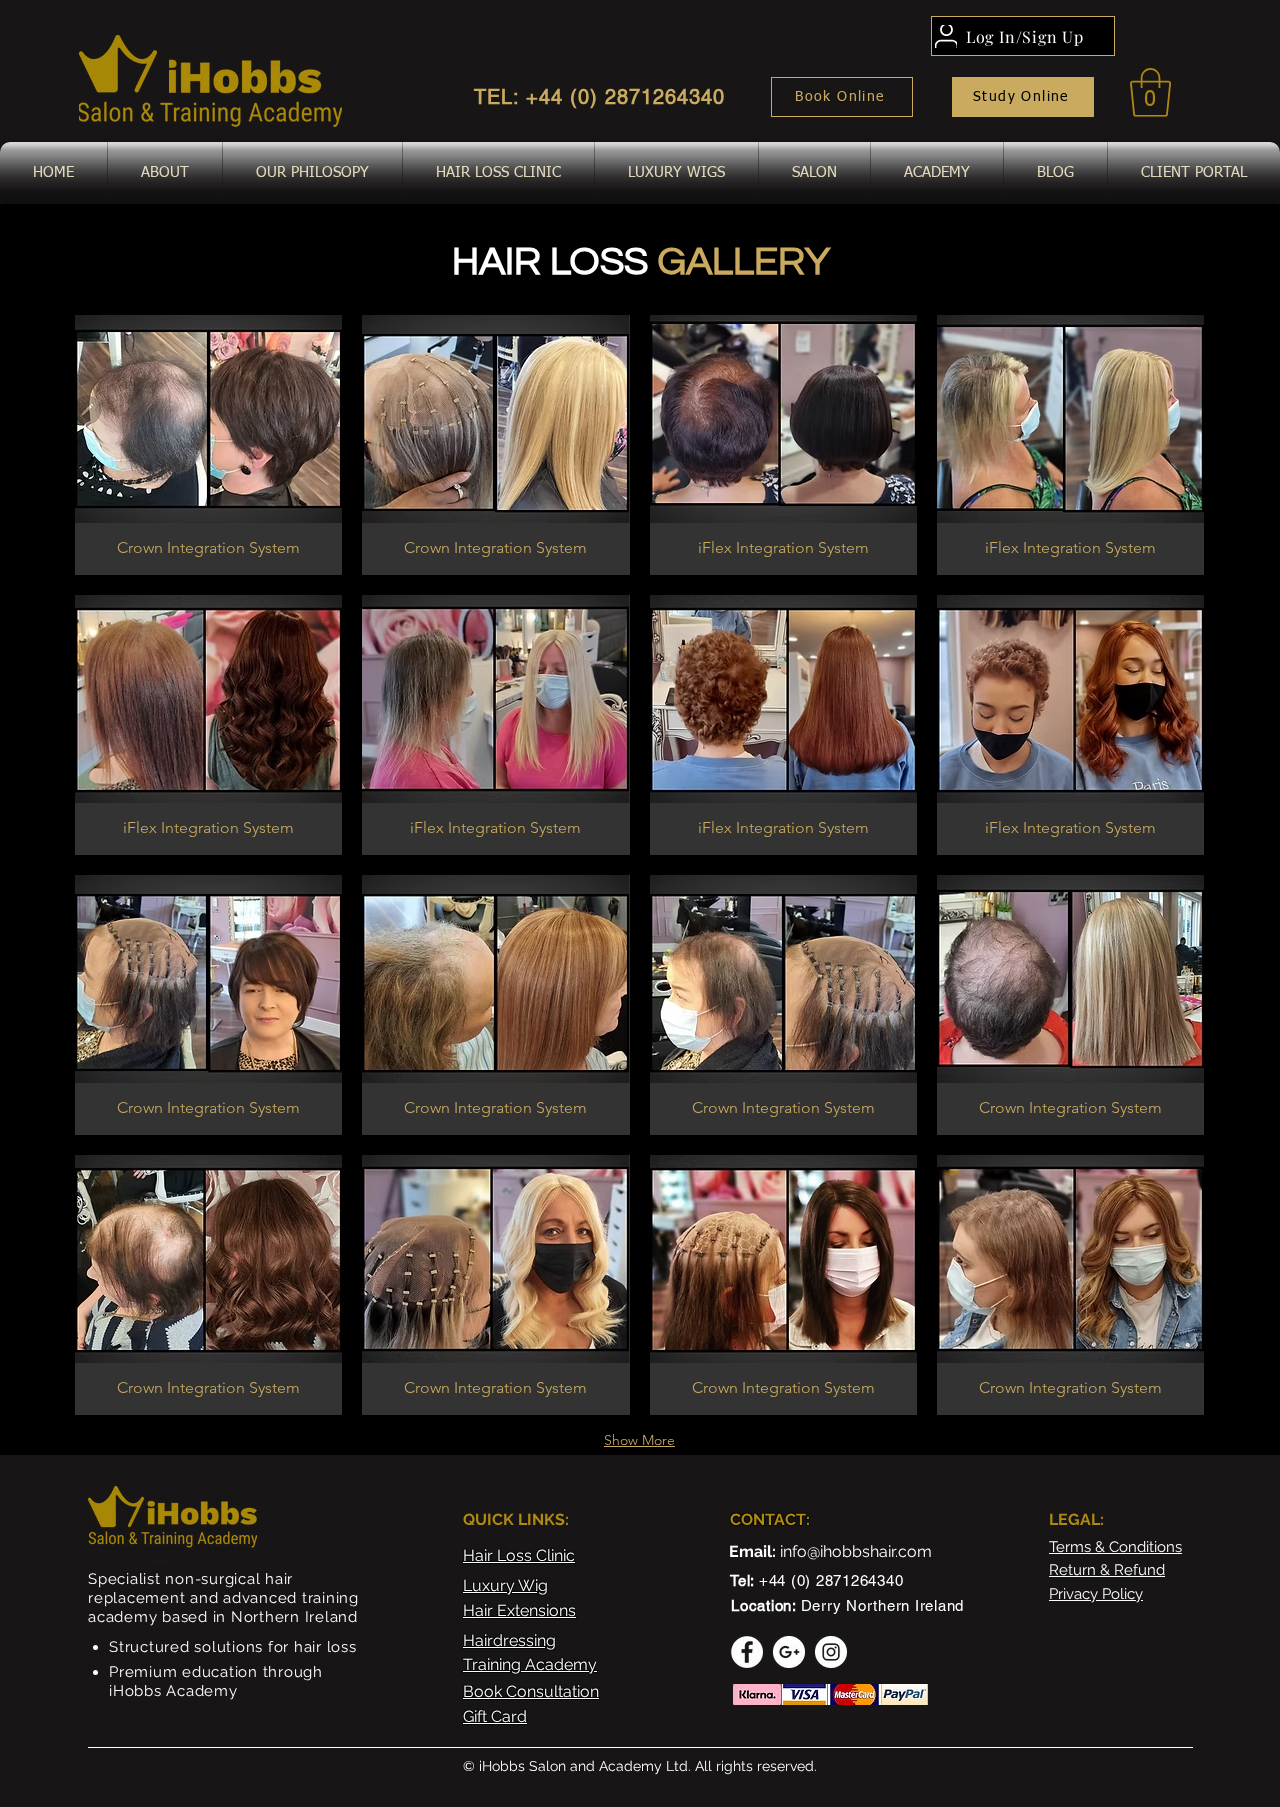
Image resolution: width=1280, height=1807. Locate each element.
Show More (639, 1440)
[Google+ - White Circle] (789, 1652)
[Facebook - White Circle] (747, 1652)
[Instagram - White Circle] (831, 1652)
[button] (1150, 92)
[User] (946, 36)
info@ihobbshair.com (856, 1551)
